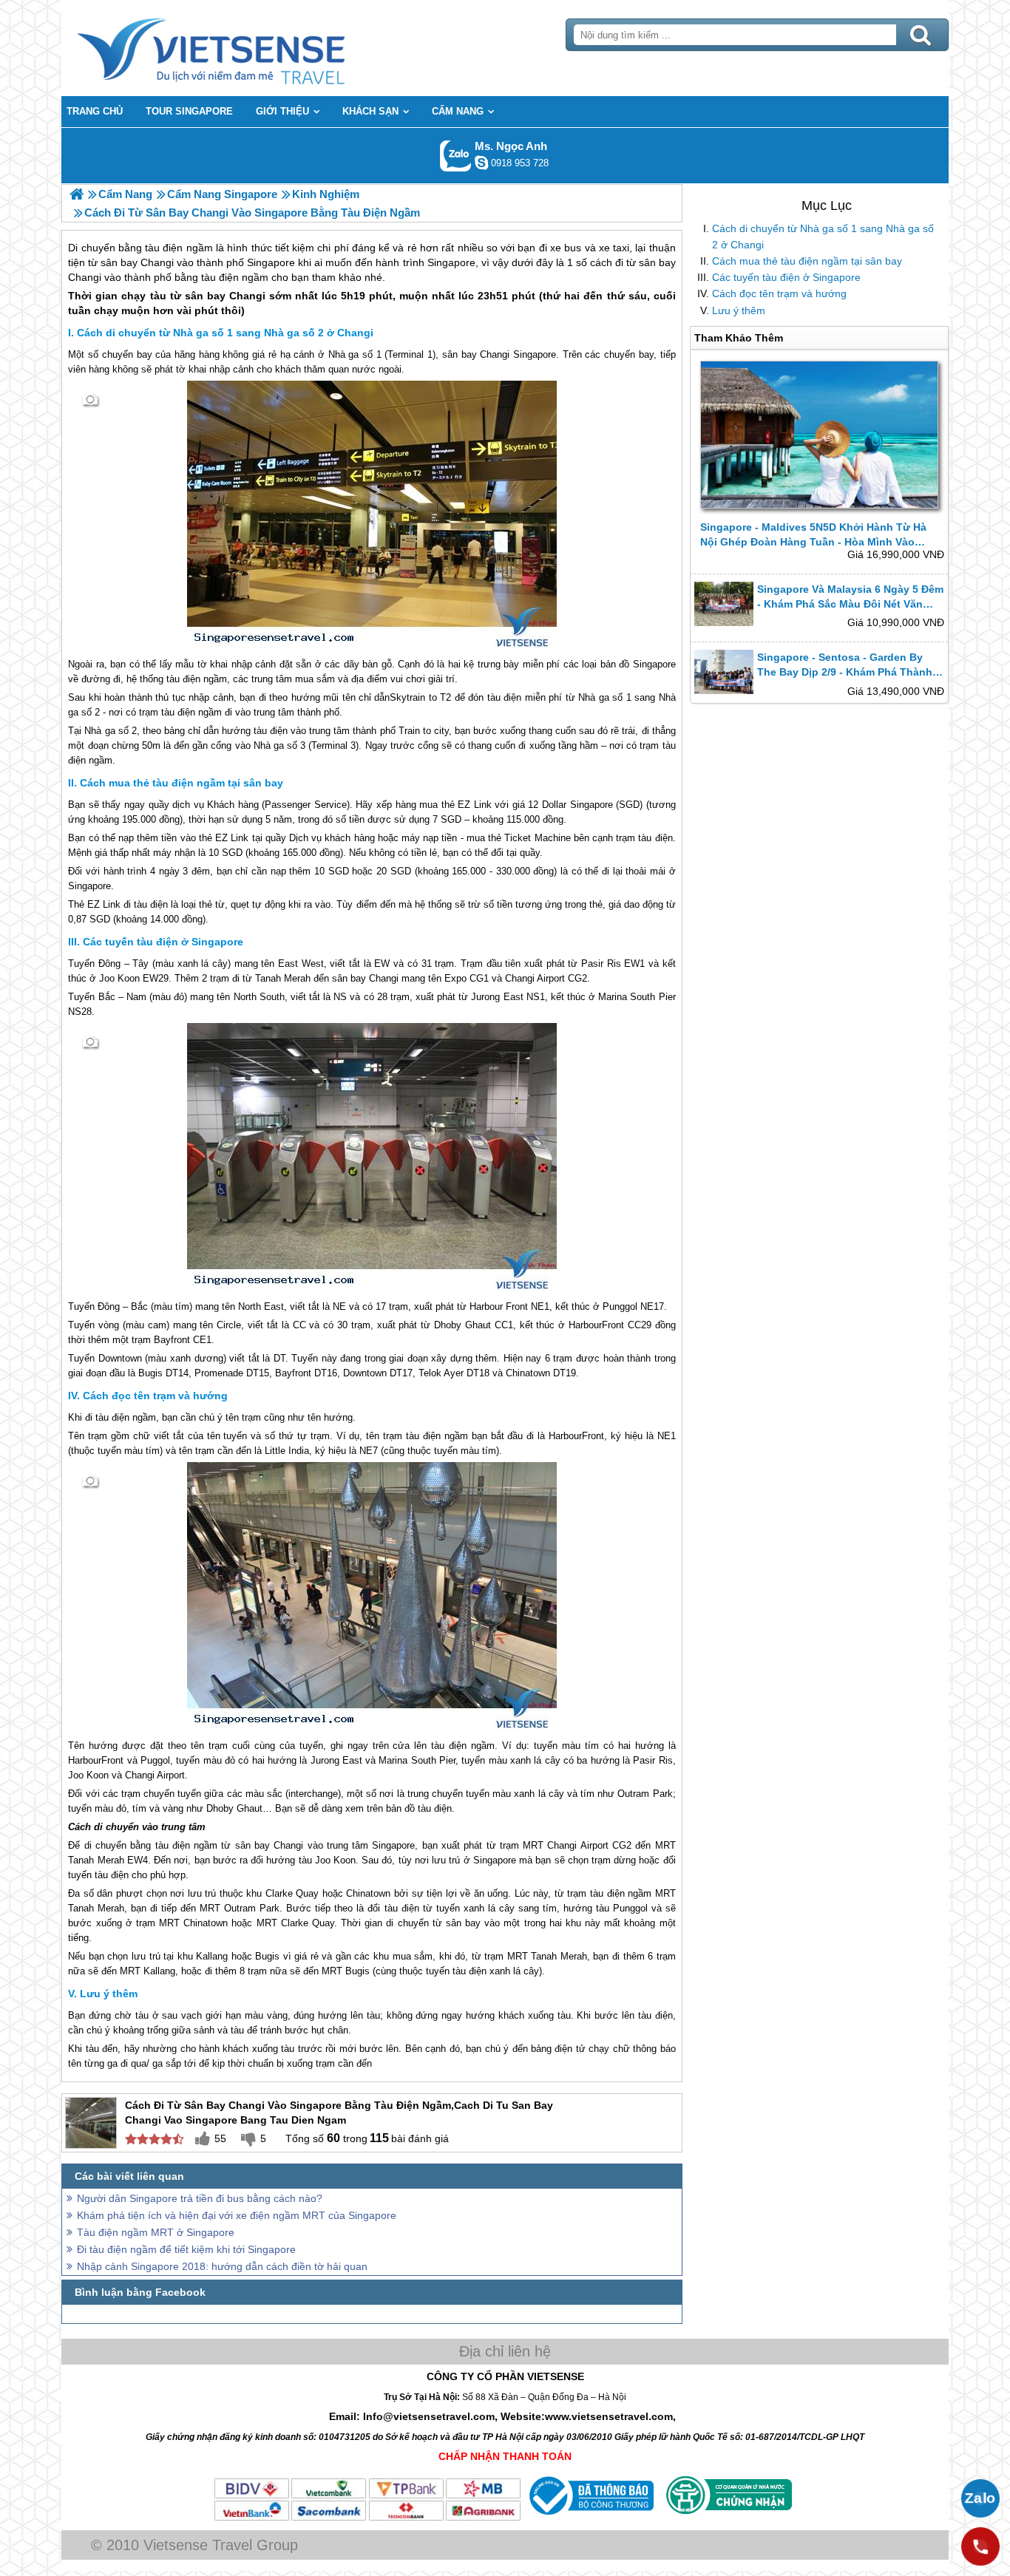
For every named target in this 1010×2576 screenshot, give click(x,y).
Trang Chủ (248, 48)
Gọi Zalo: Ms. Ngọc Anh (456, 156)
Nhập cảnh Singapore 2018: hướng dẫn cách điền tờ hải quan (222, 2266)
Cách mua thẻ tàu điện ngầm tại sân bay (807, 261)
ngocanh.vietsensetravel (481, 163)
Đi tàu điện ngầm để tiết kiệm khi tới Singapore (186, 2249)
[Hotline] (980, 2546)
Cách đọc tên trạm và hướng (779, 293)
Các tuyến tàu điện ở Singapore (786, 277)
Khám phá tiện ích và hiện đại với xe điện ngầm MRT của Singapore (237, 2215)
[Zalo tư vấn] (980, 2498)
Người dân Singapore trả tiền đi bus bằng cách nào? (200, 2198)
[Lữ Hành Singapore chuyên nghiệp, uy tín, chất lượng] (77, 194)
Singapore (535, 354)
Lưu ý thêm (739, 310)
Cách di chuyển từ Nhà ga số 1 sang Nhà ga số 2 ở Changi (823, 237)
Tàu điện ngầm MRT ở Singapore (156, 2232)
